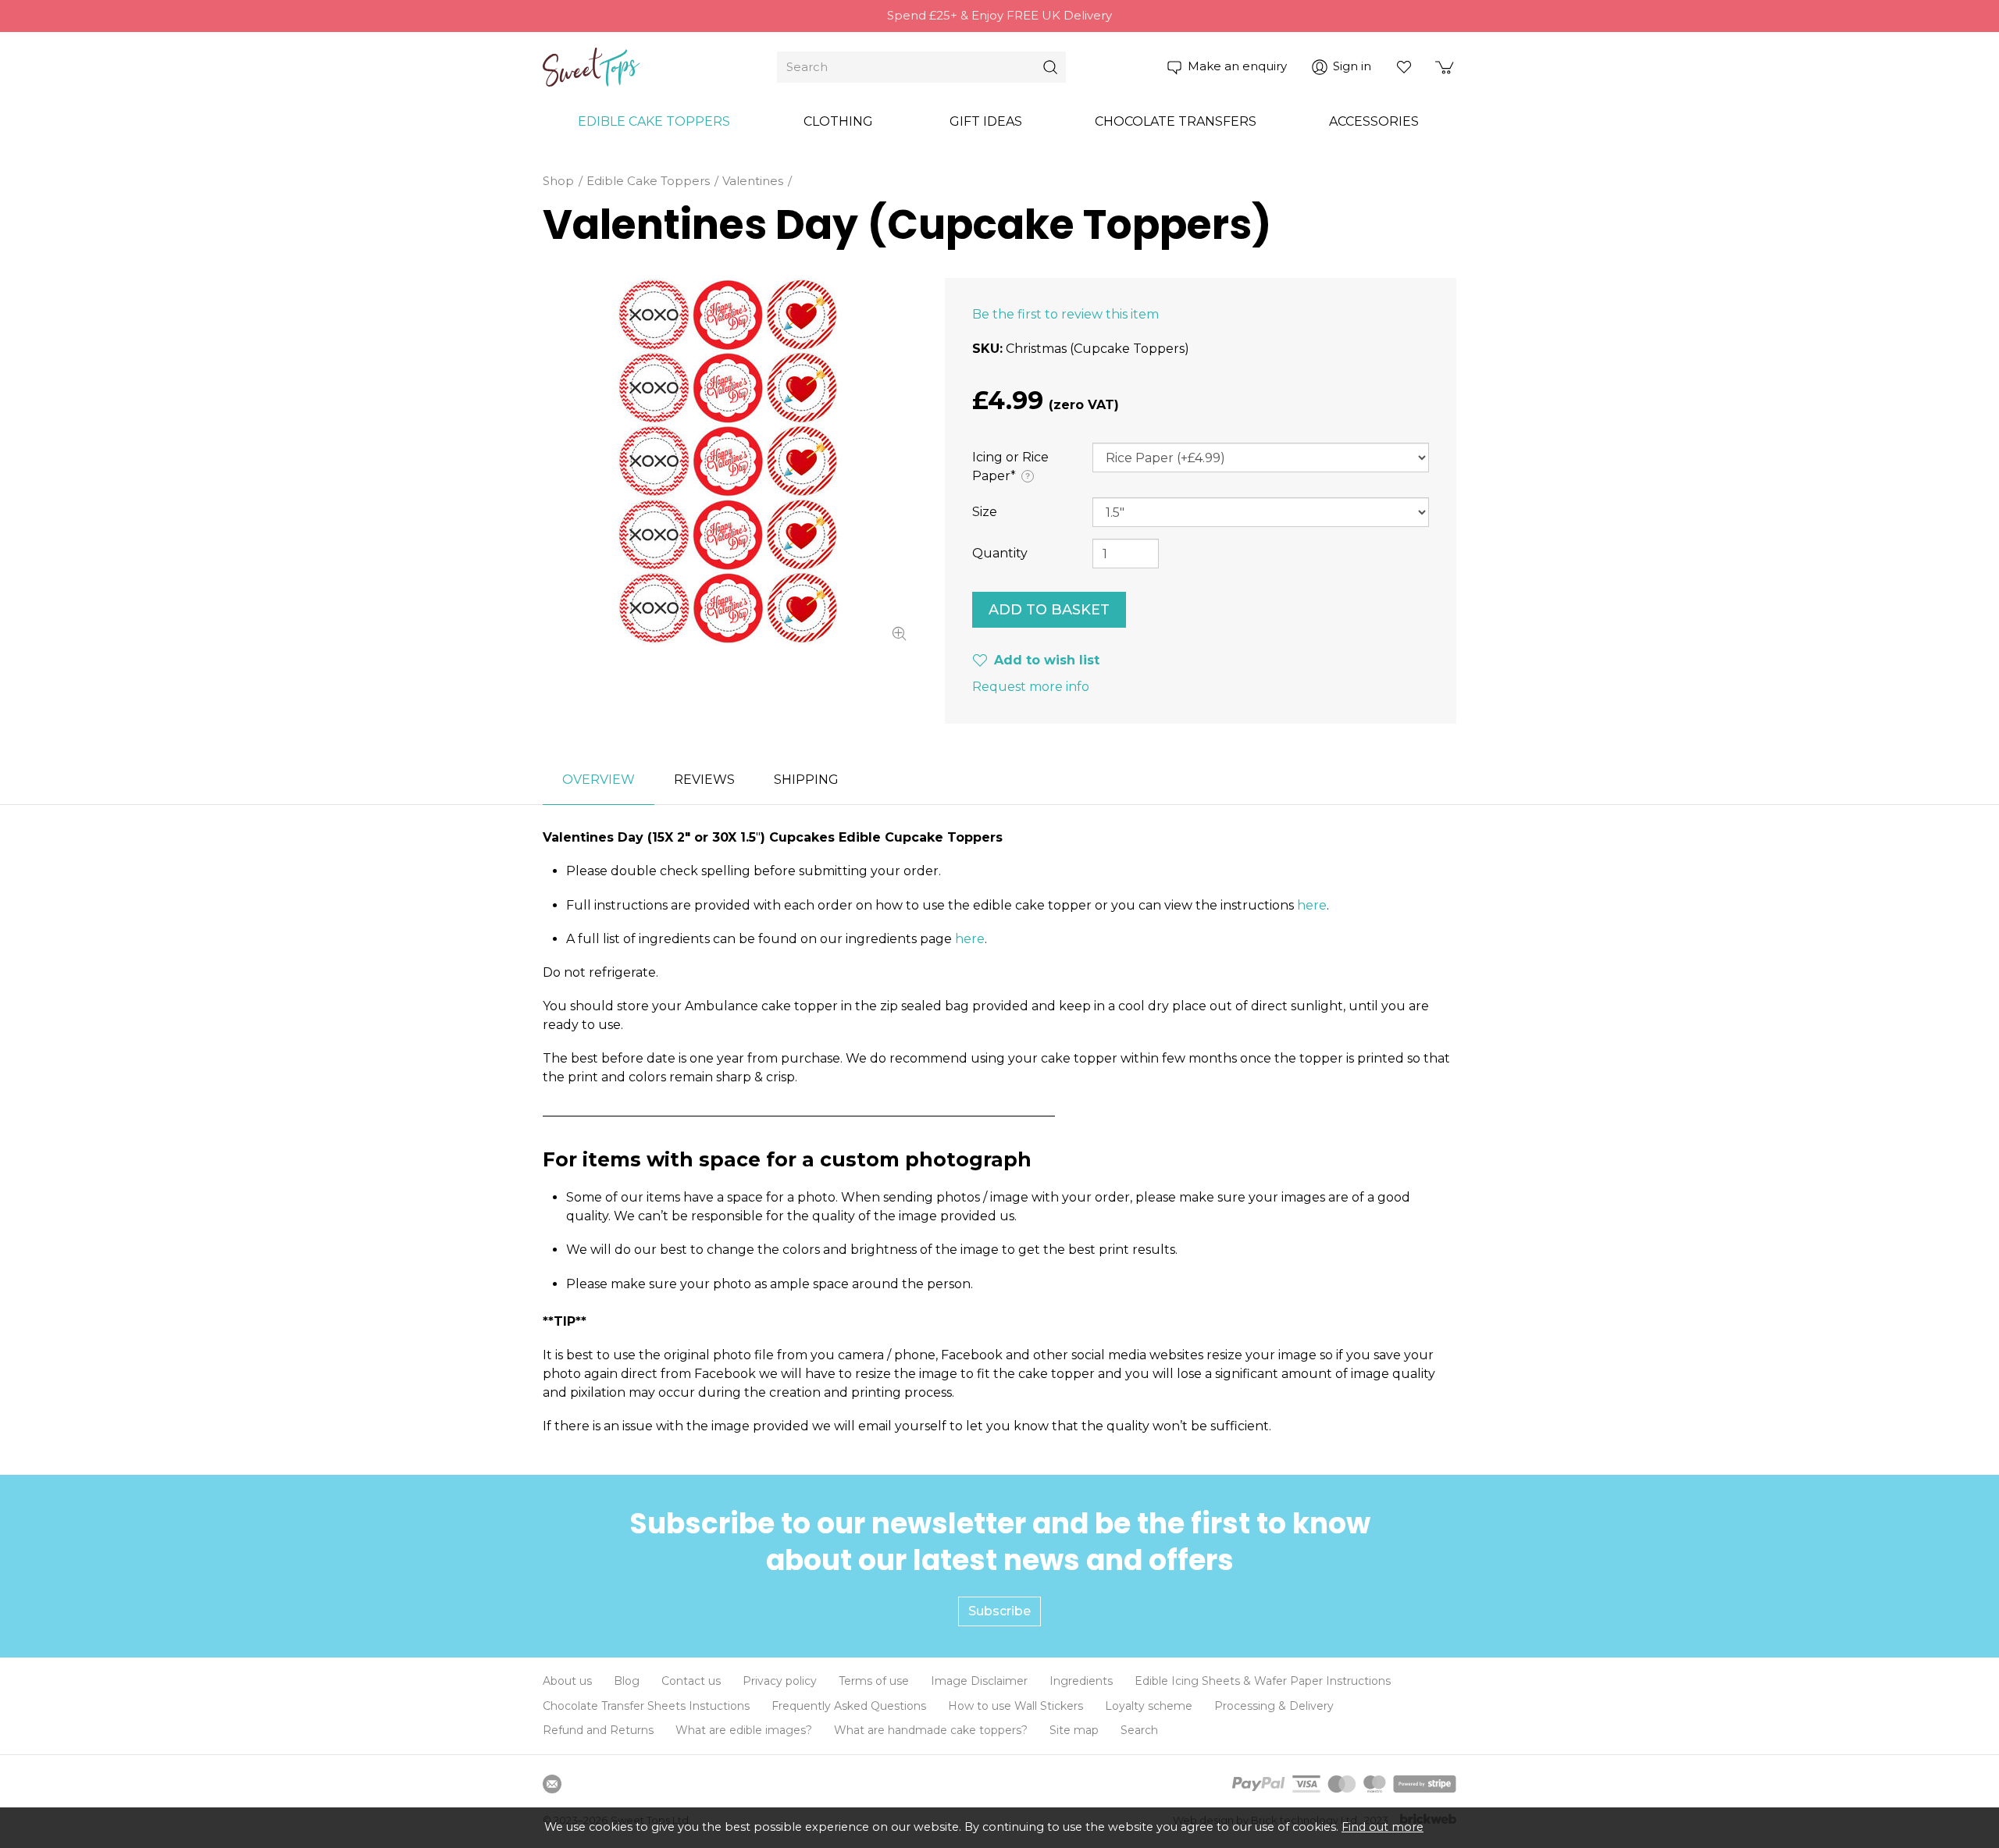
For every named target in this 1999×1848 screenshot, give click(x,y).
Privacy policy (780, 1681)
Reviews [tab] (704, 780)
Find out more (1383, 1827)
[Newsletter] (552, 1784)
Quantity (1000, 553)
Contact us (691, 1681)
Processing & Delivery (1274, 1706)
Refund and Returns (598, 1730)
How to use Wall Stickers (1016, 1706)
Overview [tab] (599, 780)
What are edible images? (744, 1730)
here (1312, 905)
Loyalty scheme (1149, 1706)
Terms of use (874, 1681)
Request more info (1031, 687)
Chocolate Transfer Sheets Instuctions (646, 1706)
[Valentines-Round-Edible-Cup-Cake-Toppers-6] (726, 461)
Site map (1074, 1730)
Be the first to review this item (1065, 314)
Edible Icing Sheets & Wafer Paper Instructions (1263, 1681)
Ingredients (1081, 1681)
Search (1139, 1730)
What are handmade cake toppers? (931, 1730)
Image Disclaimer (979, 1681)
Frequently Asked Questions (849, 1706)
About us (567, 1681)
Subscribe (999, 1611)
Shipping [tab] (806, 780)
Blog (627, 1681)
